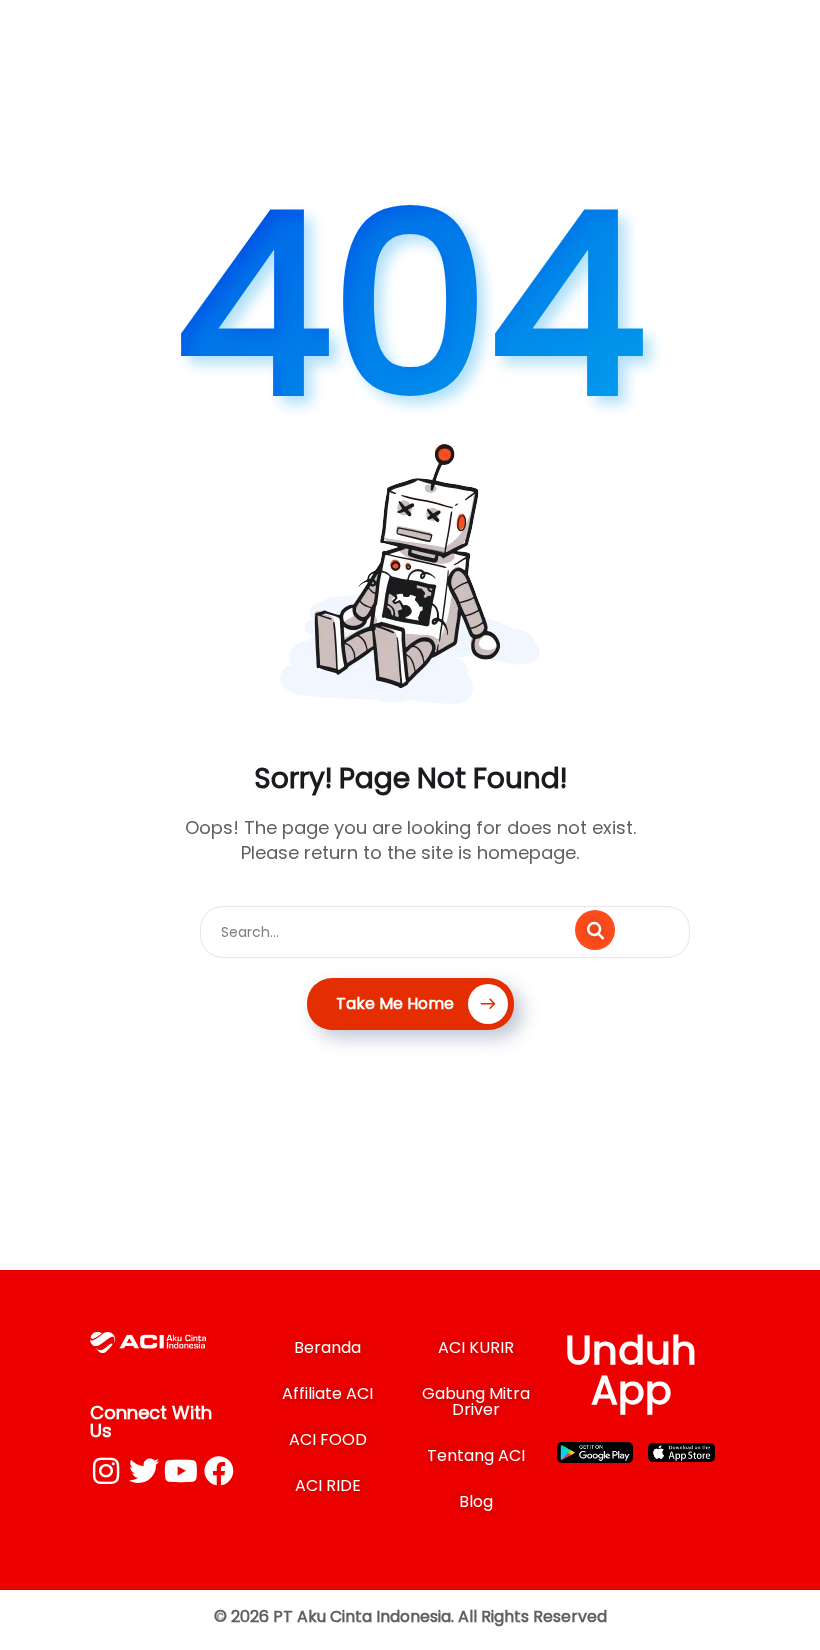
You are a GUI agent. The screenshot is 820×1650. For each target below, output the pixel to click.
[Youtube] (181, 1471)
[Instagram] (106, 1471)
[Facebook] (219, 1471)
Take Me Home (395, 1003)
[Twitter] (144, 1471)
